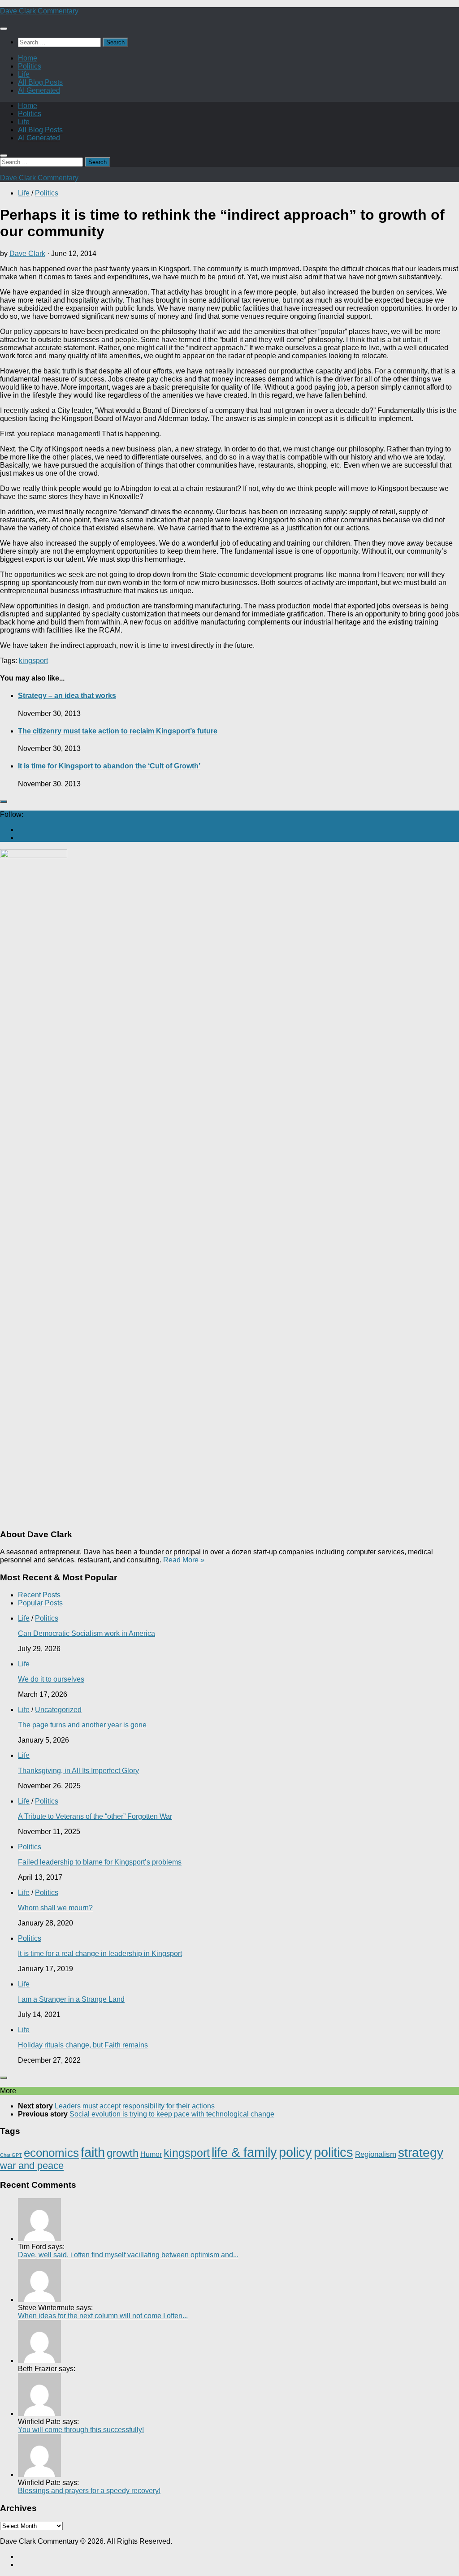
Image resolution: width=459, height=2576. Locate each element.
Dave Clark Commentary (39, 11)
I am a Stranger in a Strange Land (71, 1999)
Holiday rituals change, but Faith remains (83, 2045)
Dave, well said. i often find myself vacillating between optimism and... (128, 2255)
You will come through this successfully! (81, 2430)
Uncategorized (58, 1710)
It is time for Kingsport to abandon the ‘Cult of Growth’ (109, 766)
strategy (421, 2153)
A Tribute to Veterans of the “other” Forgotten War (95, 1816)
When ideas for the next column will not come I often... (103, 2316)
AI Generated (39, 90)
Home (28, 58)
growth (123, 2153)
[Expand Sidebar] (4, 802)
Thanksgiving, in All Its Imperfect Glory (78, 1771)
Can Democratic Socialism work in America (87, 1633)
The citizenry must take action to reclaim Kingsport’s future (118, 731)
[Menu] (4, 29)
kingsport (33, 661)
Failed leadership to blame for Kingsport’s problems (100, 1862)
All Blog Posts (40, 82)
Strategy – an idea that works (67, 696)
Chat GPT (11, 2155)
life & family (244, 2152)
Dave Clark (27, 254)
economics (51, 2153)
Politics (30, 66)
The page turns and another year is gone (82, 1725)
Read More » (184, 1560)
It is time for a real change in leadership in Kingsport (100, 1954)
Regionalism (376, 2154)
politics (333, 2152)
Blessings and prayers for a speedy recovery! (89, 2491)
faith (93, 2152)
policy (295, 2152)
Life (24, 74)
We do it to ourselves (51, 1679)
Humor (151, 2154)
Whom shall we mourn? (55, 1908)
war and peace (32, 2166)
